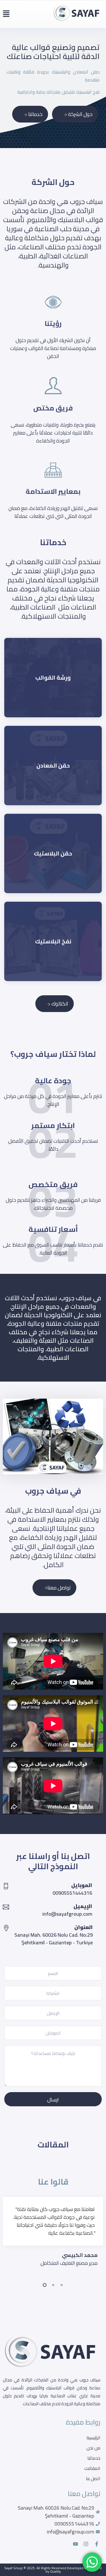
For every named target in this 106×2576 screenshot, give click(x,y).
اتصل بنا (93, 2478)
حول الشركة (80, 114)
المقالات (92, 2468)
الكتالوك (59, 1004)
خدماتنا (35, 114)
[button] (6, 14)
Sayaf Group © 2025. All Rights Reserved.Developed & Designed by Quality (53, 2570)
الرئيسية (93, 2438)
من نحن (93, 2448)
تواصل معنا (59, 1588)
